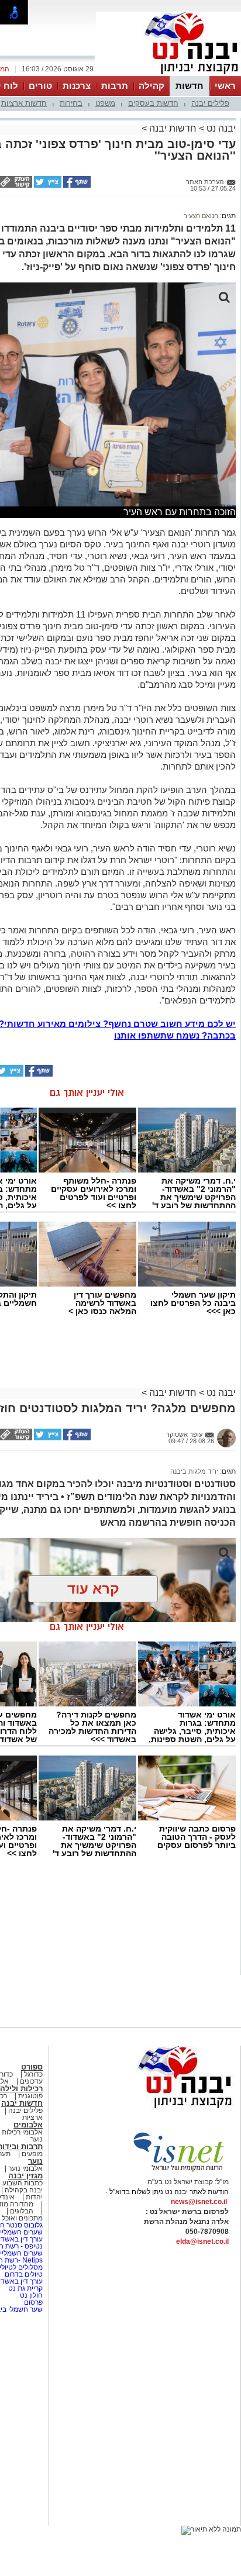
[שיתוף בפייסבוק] (76, 185)
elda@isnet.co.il (202, 2242)
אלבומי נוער (25, 2168)
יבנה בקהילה (24, 2190)
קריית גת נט (25, 2288)
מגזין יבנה (25, 2176)
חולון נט (30, 2295)
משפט (105, 103)
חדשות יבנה (173, 128)
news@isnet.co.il (199, 2202)
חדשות (190, 86)
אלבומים (28, 2125)
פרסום (32, 2302)
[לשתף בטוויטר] (47, 185)
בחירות (71, 103)
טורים (40, 86)
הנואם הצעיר (201, 216)
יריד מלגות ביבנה (194, 1471)
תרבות (115, 86)
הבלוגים (22, 2211)
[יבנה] (168, 75)
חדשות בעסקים (153, 103)
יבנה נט (220, 128)
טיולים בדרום (23, 2274)
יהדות (34, 2197)
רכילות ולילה (21, 2089)
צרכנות (77, 86)
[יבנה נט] (162, 2109)
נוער (35, 2161)
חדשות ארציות (24, 103)
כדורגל (33, 2074)
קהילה (152, 86)
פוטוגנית (30, 2096)
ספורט (32, 2067)
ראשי (225, 86)
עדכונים (31, 2081)
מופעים (32, 2154)
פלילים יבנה (210, 103)
